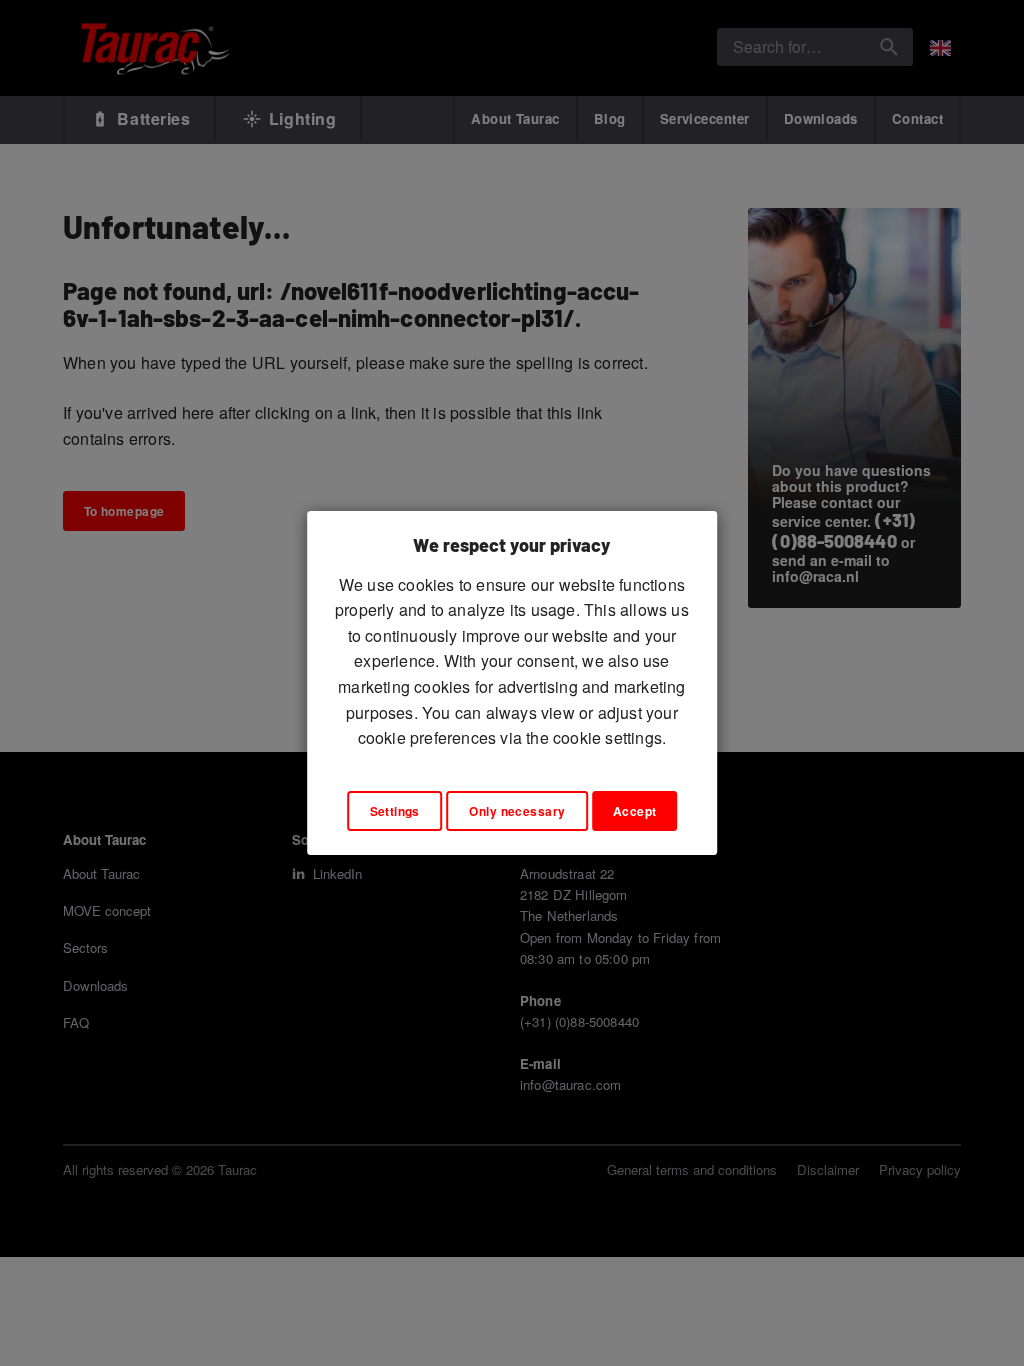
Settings (395, 811)
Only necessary (517, 811)
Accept (635, 811)
